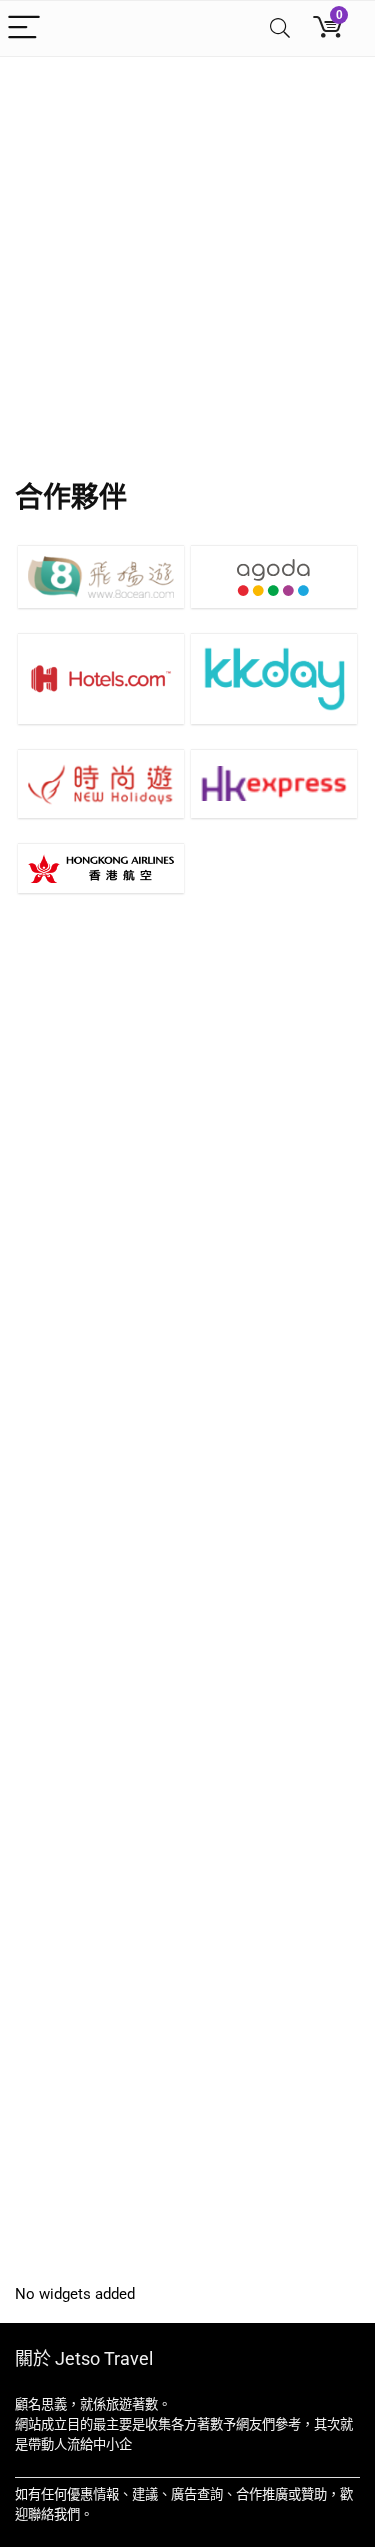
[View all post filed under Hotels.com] (101, 678)
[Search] (280, 28)
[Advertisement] (187, 254)
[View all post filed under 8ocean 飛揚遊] (101, 576)
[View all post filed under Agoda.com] (274, 576)
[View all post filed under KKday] (274, 678)
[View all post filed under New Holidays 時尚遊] (101, 783)
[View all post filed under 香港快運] (274, 783)
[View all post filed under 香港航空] (101, 868)
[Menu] (24, 28)
